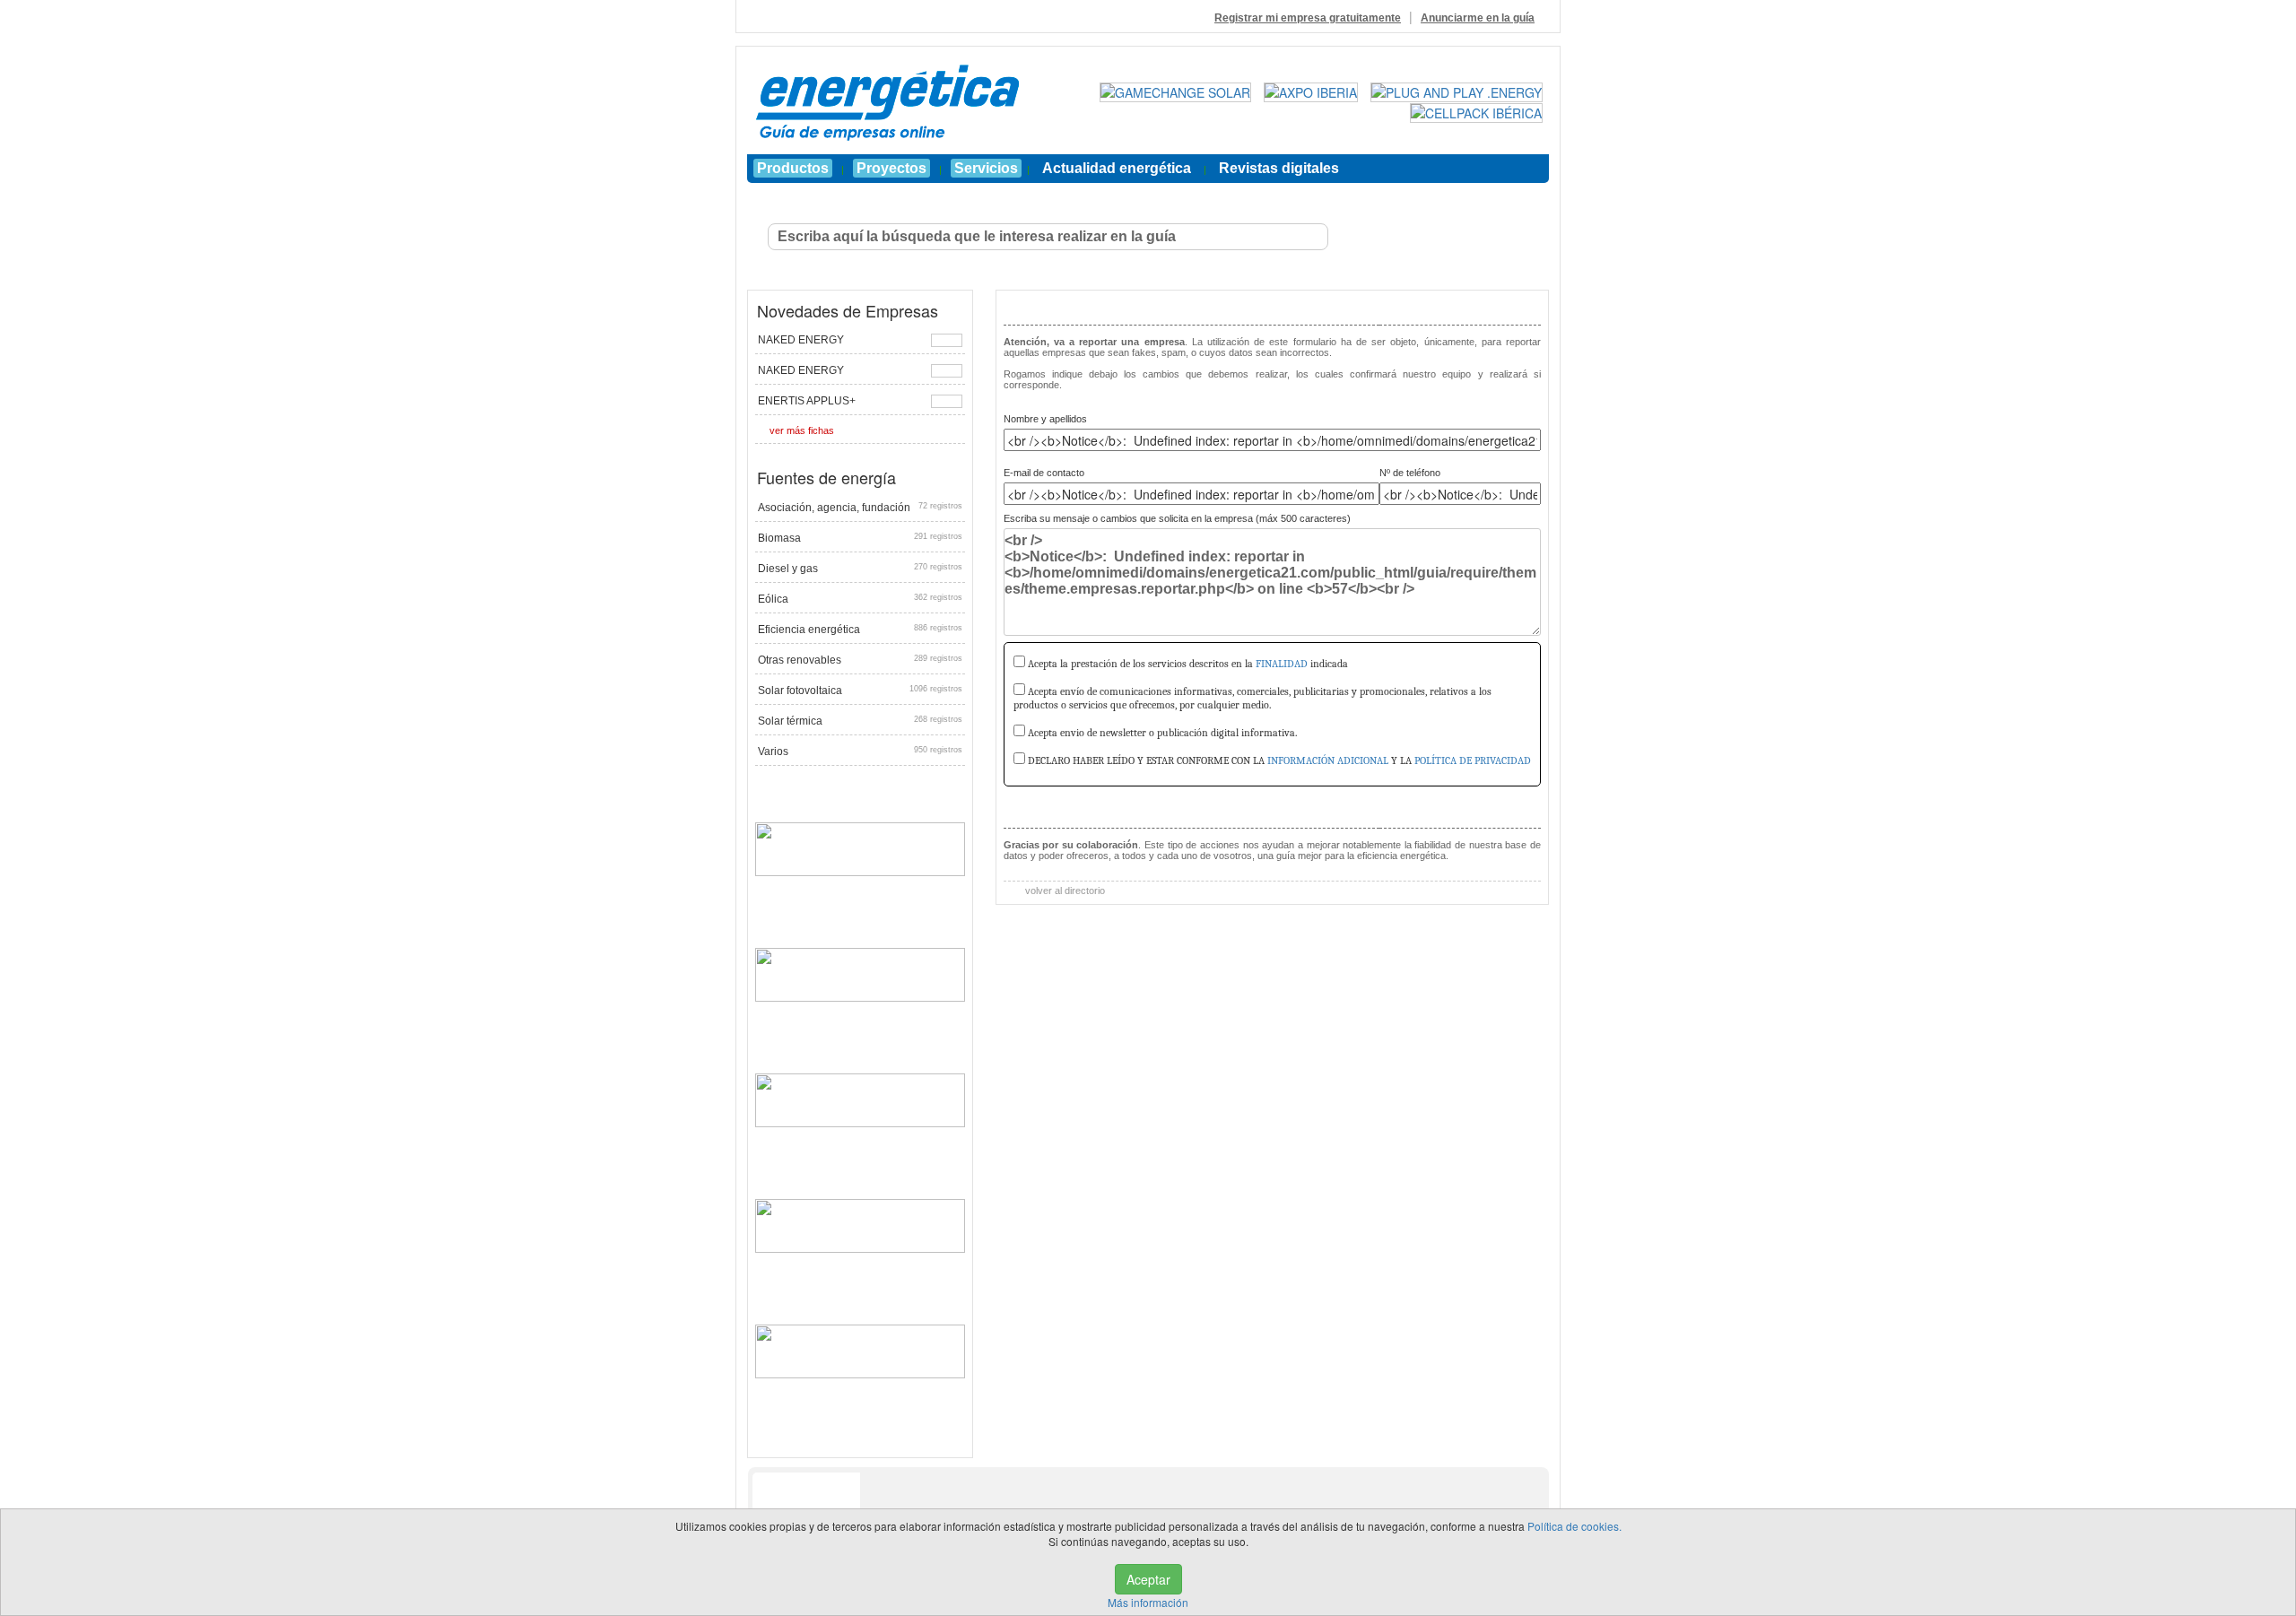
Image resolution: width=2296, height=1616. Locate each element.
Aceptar (1148, 1579)
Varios (860, 752)
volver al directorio (1064, 891)
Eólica (860, 599)
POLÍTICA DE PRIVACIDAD (1473, 760)
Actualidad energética (1117, 168)
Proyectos (891, 168)
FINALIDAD (1282, 664)
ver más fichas (802, 430)
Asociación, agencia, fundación (860, 508)
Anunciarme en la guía (1478, 18)
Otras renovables (860, 660)
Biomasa (860, 538)
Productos (793, 168)
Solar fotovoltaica (860, 691)
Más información (1148, 1602)
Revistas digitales (1279, 168)
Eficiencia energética (860, 630)
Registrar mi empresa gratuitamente (1308, 18)
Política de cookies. (1574, 1526)
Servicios (986, 168)
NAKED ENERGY (801, 340)
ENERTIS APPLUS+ (807, 401)
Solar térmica (860, 721)
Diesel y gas (860, 569)
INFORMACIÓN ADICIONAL (1328, 760)
